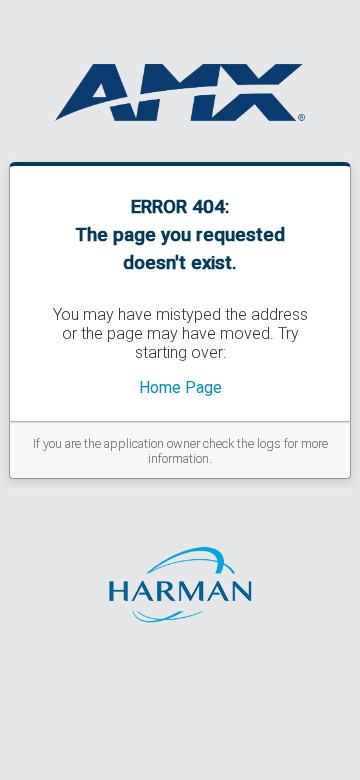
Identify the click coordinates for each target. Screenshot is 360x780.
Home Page (180, 387)
